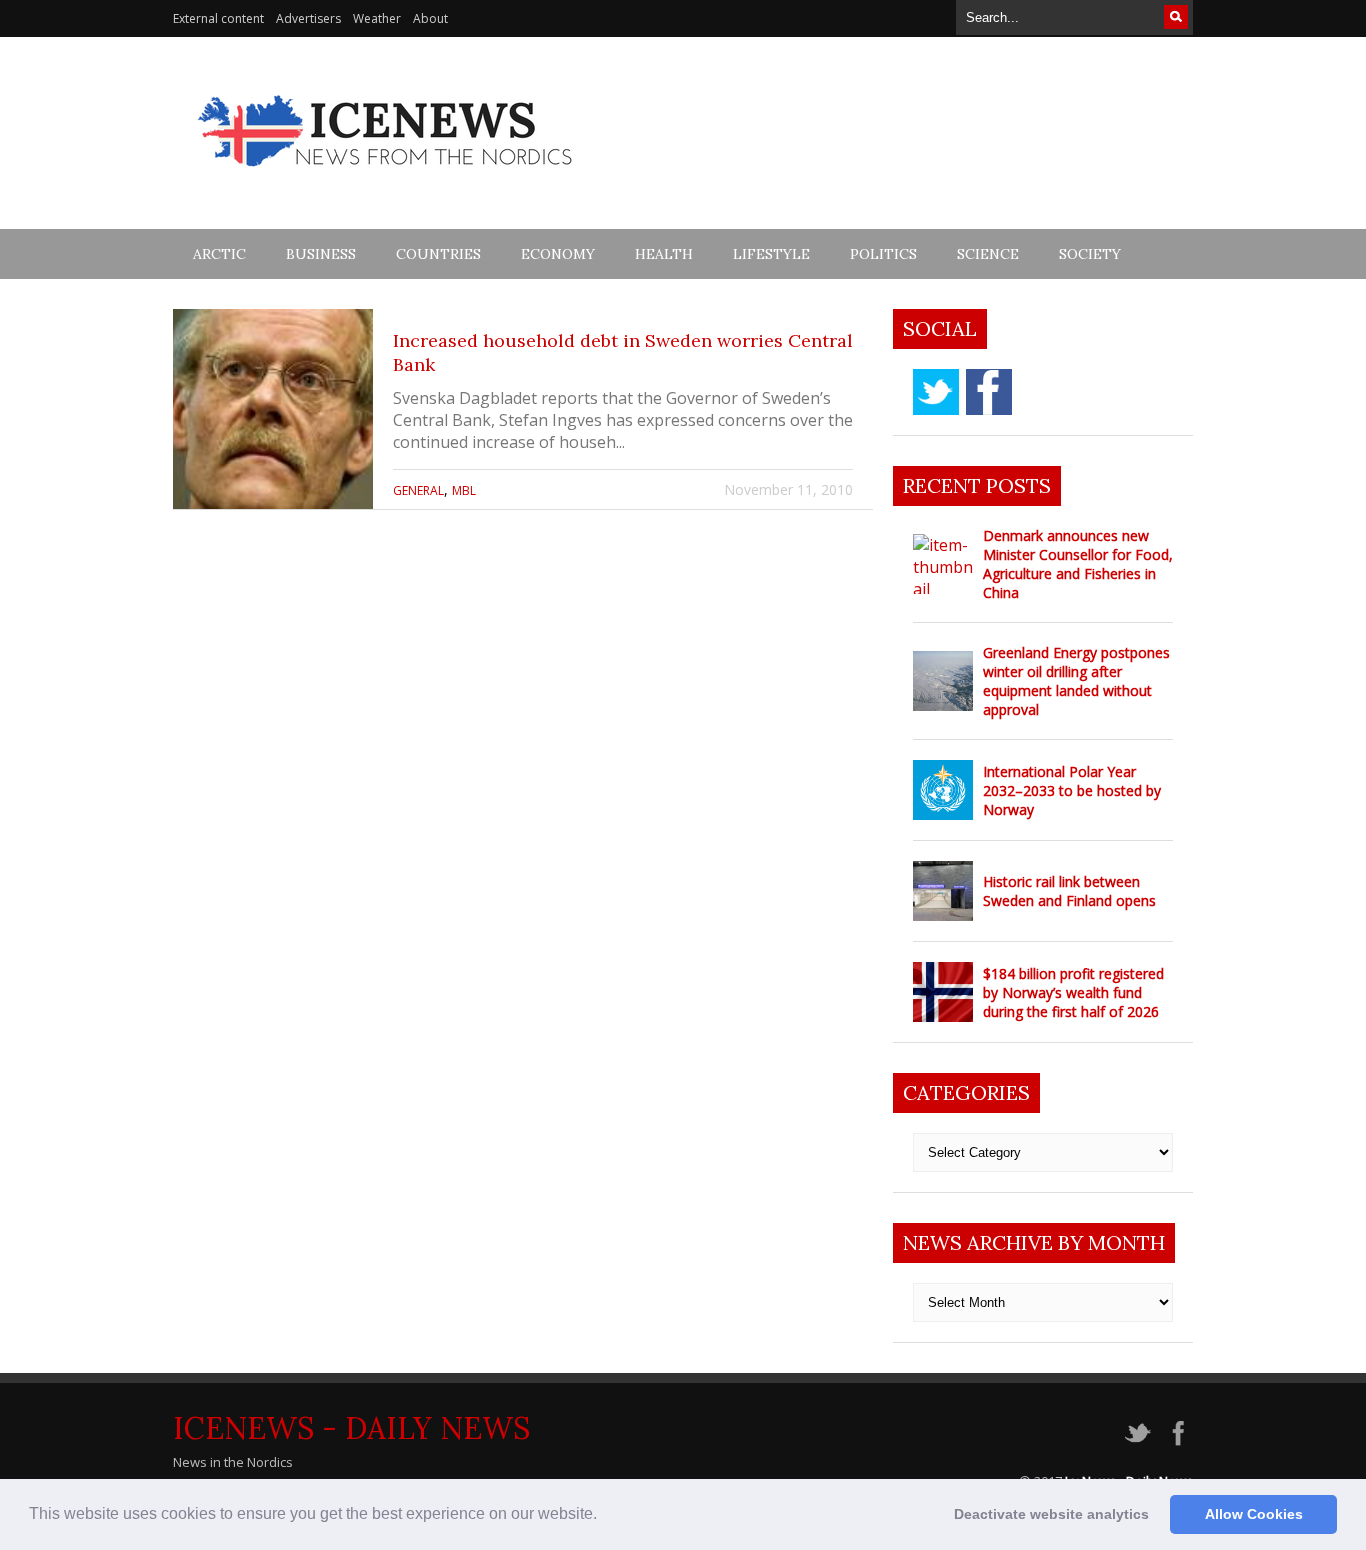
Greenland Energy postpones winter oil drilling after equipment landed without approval (1076, 681)
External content (218, 18)
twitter (936, 392)
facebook (989, 392)
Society (1090, 254)
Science (988, 254)
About (430, 18)
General (418, 490)
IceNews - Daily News (351, 1428)
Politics (883, 254)
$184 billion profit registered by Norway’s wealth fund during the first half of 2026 (1073, 992)
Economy (558, 254)
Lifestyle (771, 254)
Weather (377, 18)
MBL (464, 490)
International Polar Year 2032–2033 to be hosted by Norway (1072, 790)
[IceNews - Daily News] (386, 177)
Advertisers (308, 18)
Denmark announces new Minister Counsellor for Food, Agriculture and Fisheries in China (1078, 564)
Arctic (219, 254)
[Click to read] (273, 409)
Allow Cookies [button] (1254, 1514)
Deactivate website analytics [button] (1051, 1514)
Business (321, 254)
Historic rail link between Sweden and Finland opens (1069, 891)
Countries (438, 254)
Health (664, 254)
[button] (604, 1516)
